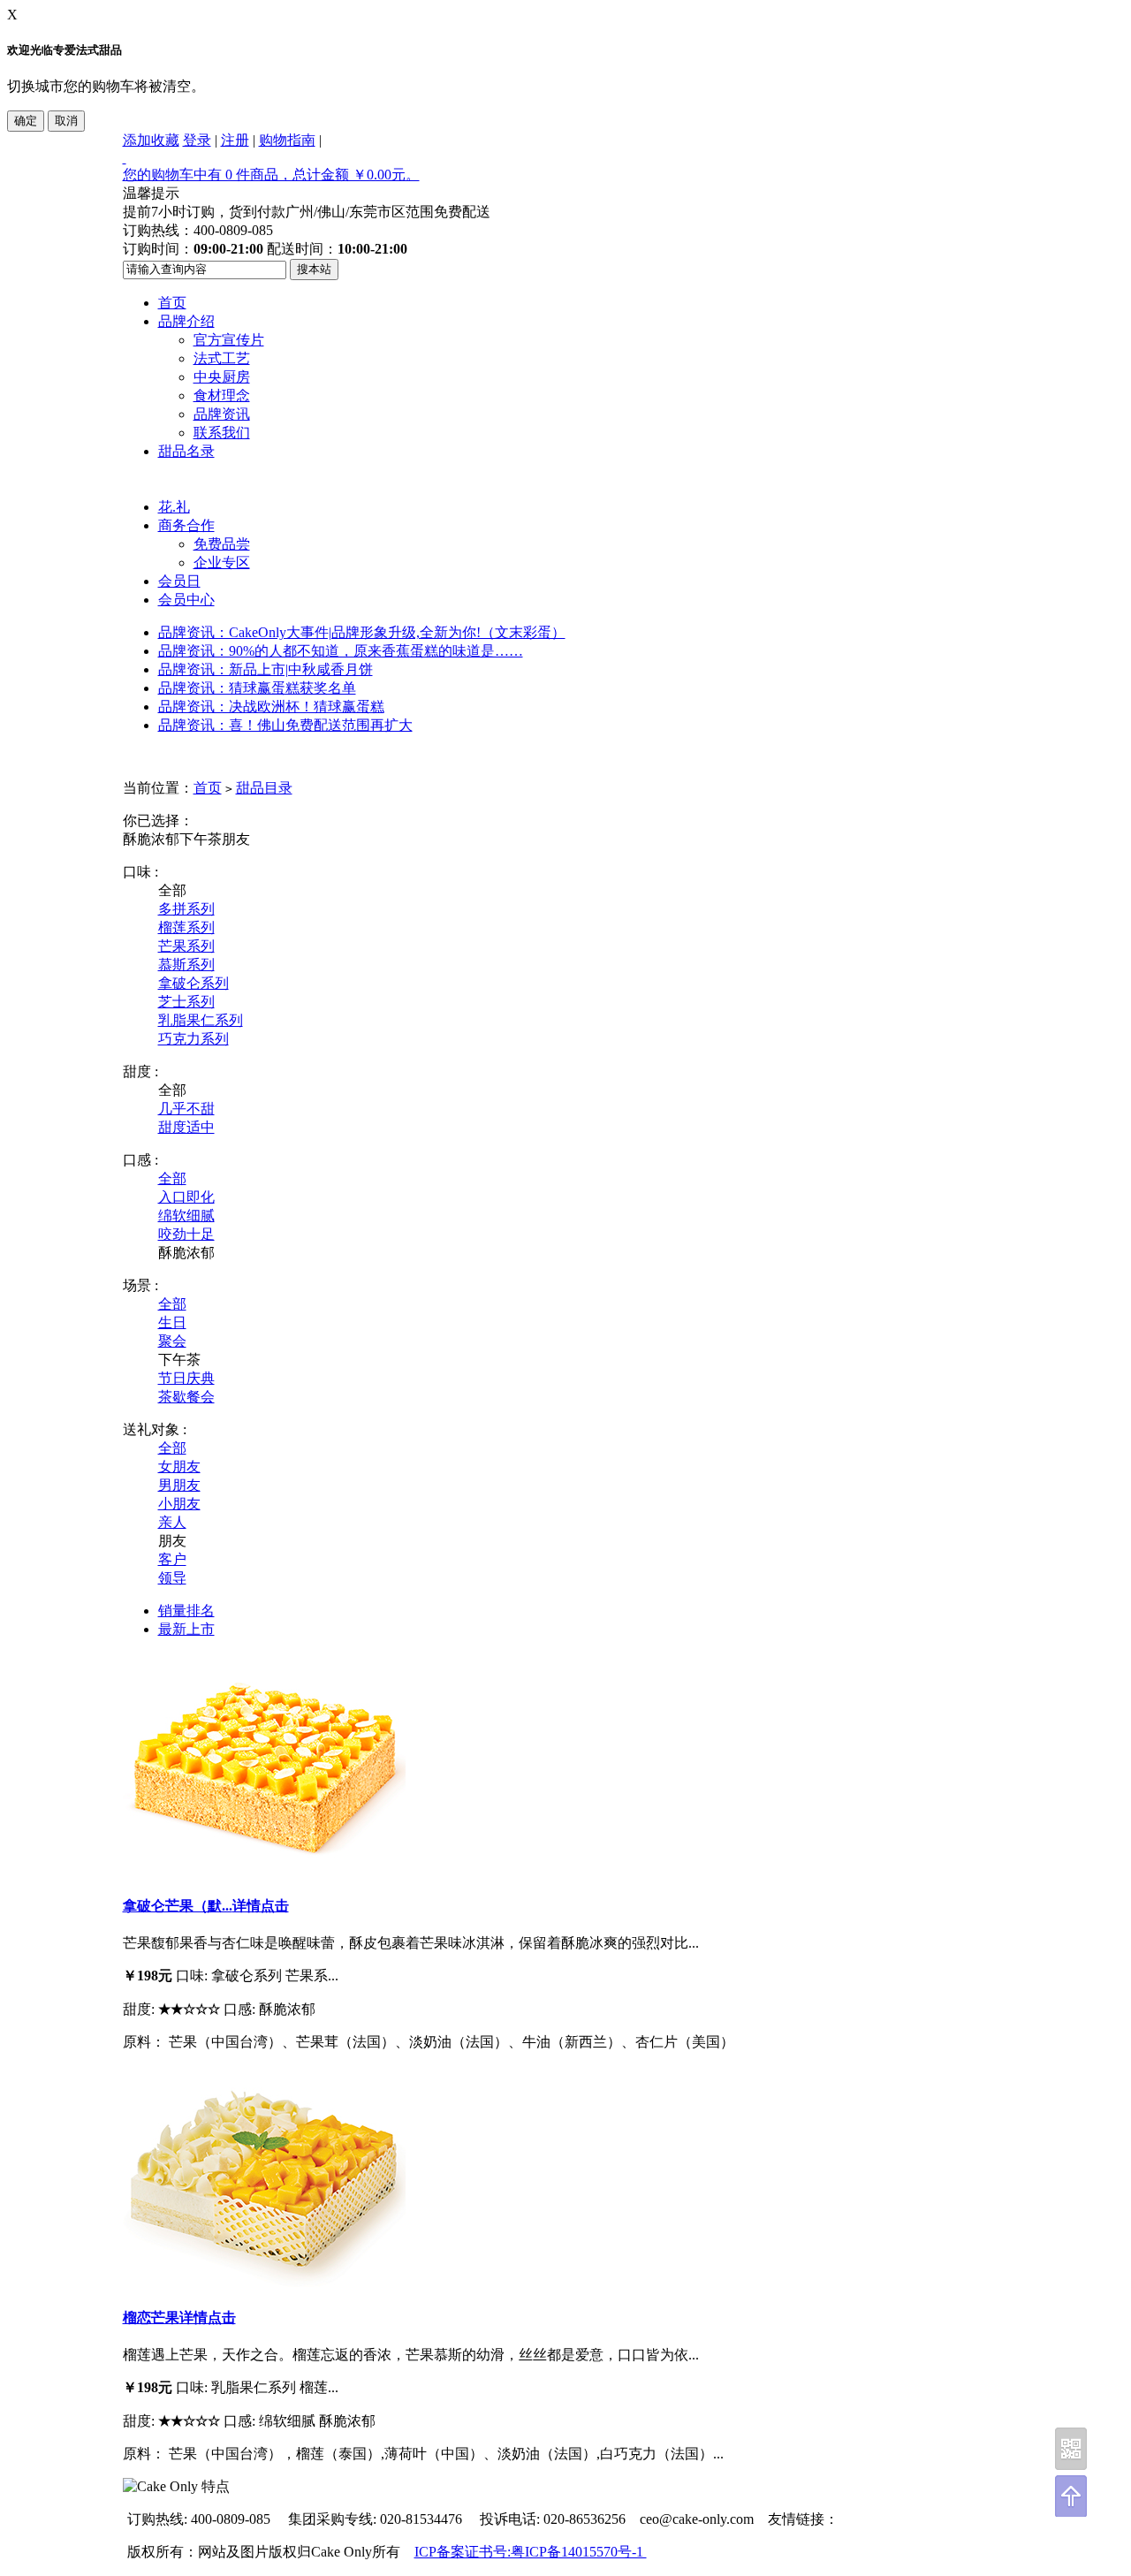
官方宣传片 (229, 340)
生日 (172, 1322)
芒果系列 (186, 946)
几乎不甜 (186, 1109)
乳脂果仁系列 (201, 1020)
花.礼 (174, 507)
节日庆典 (186, 1378)
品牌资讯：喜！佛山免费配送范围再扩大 (285, 725)
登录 (197, 140)
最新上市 (186, 1629)
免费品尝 (222, 544)
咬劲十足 (186, 1234)
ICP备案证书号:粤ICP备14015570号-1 (531, 2552)
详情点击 (261, 1906)
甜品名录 (186, 451)
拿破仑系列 (194, 983)
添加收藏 (151, 140)
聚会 (172, 1341)
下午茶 (201, 839)
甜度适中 (186, 1127)
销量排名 (186, 1611)
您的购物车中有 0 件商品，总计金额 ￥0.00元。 (271, 175)
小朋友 (179, 1504)
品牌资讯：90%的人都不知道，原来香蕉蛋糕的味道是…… (341, 651)
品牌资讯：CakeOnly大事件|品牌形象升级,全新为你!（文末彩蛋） (362, 632)
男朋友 (179, 1485)
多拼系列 (186, 909)
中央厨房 (222, 377)
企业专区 (222, 562)
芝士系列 (186, 1002)
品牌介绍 (186, 321)
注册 (235, 140)
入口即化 (186, 1197)
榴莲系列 (186, 927)
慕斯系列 (186, 965)
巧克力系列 (194, 1039)
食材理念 (222, 395)
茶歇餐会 (186, 1397)
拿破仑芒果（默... (178, 1906)
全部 (172, 1178)
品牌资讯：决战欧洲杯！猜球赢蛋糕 (271, 707)
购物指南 (287, 140)
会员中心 (186, 600)
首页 (172, 303)
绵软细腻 (186, 1216)
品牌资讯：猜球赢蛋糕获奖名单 (257, 688)
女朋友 (179, 1467)
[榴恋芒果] (264, 2282)
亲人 (172, 1522)
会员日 (179, 581)
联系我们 (222, 433)
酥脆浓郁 (151, 839)
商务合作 (186, 525)
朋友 (236, 839)
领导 (172, 1578)
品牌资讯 (222, 414)
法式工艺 (222, 358)
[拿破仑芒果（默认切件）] (264, 1869)
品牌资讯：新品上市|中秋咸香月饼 (266, 669)
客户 (172, 1559)
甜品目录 (264, 788)
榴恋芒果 (151, 2318)
